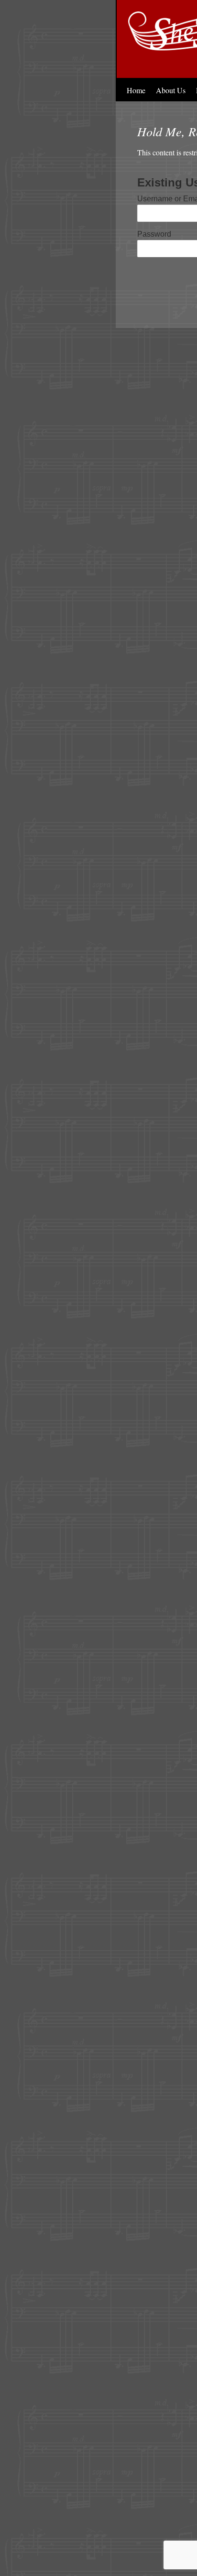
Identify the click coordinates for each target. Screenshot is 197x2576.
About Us (171, 90)
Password (154, 234)
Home (136, 90)
